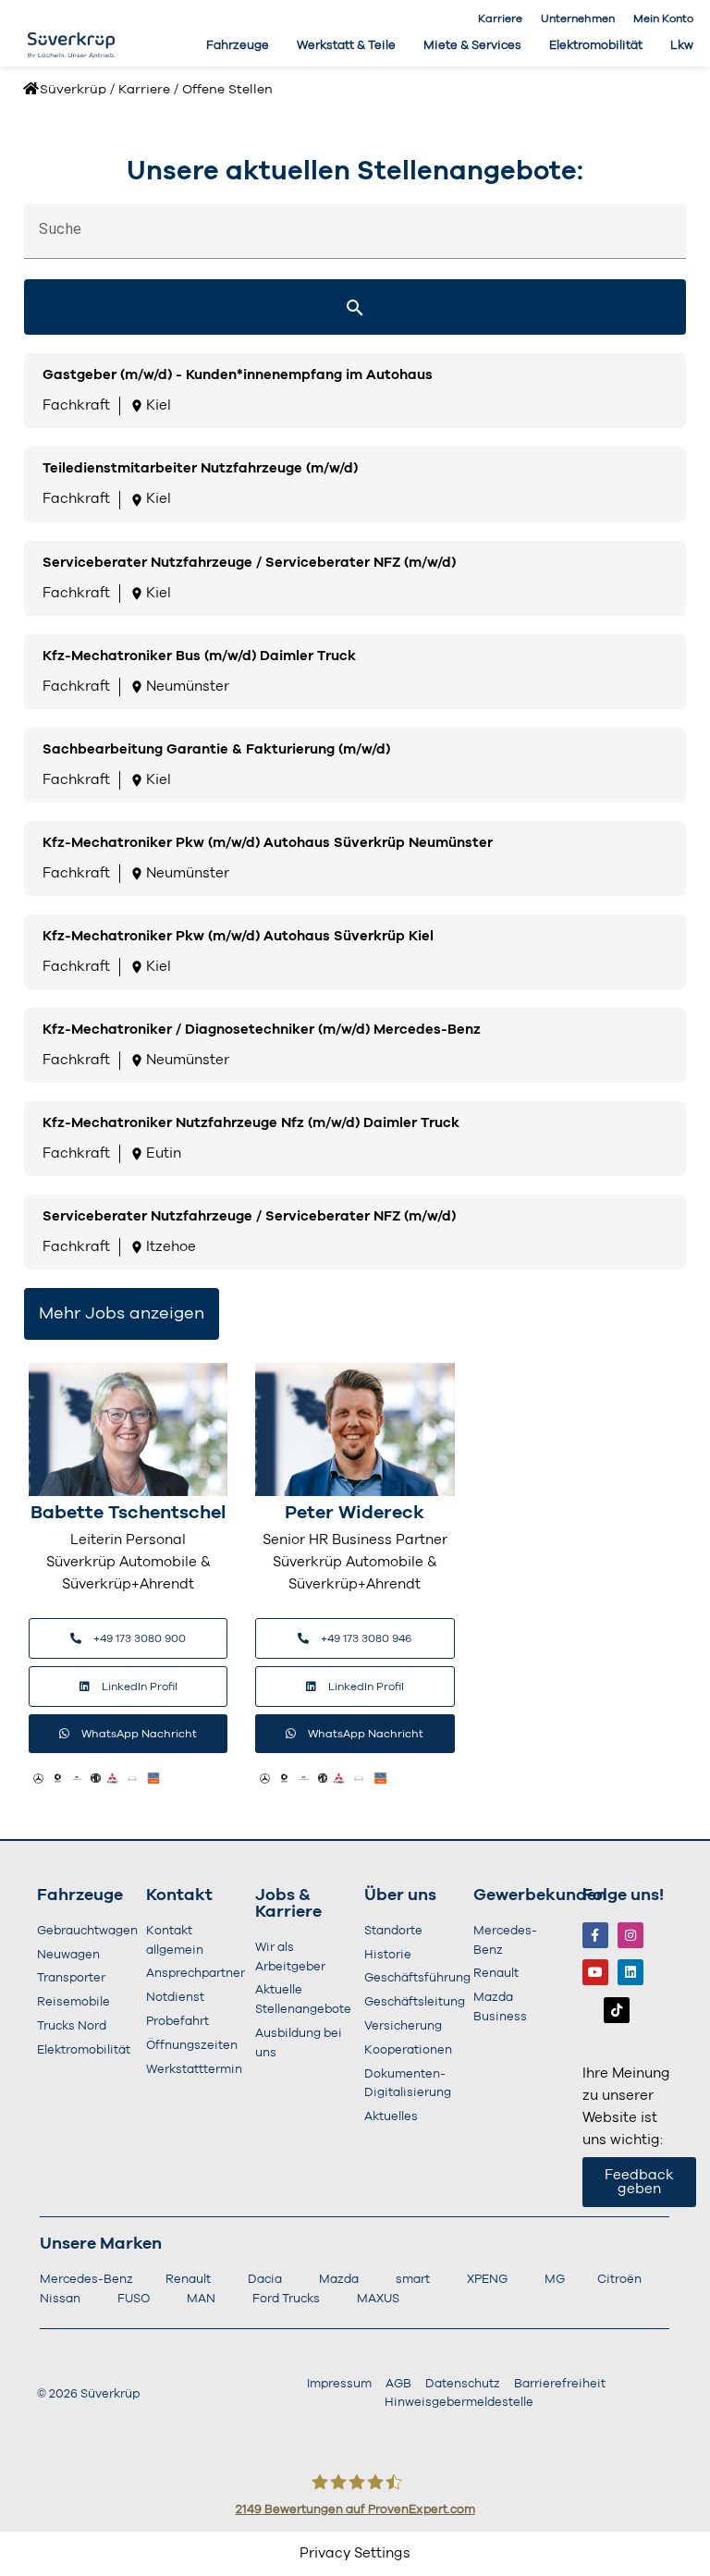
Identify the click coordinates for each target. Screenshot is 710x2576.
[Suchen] (355, 307)
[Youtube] (595, 1972)
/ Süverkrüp (69, 90)
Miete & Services (472, 46)
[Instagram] (630, 1935)
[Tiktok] (617, 2010)
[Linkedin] (630, 1972)
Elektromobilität (596, 46)
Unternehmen (578, 18)
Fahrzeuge (238, 46)
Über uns (400, 1895)
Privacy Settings (355, 2553)
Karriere (500, 18)
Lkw (682, 46)
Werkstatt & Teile (346, 46)
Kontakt (179, 1895)
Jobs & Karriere (288, 1904)
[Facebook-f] (595, 1935)
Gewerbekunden (540, 1895)
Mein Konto (663, 18)
